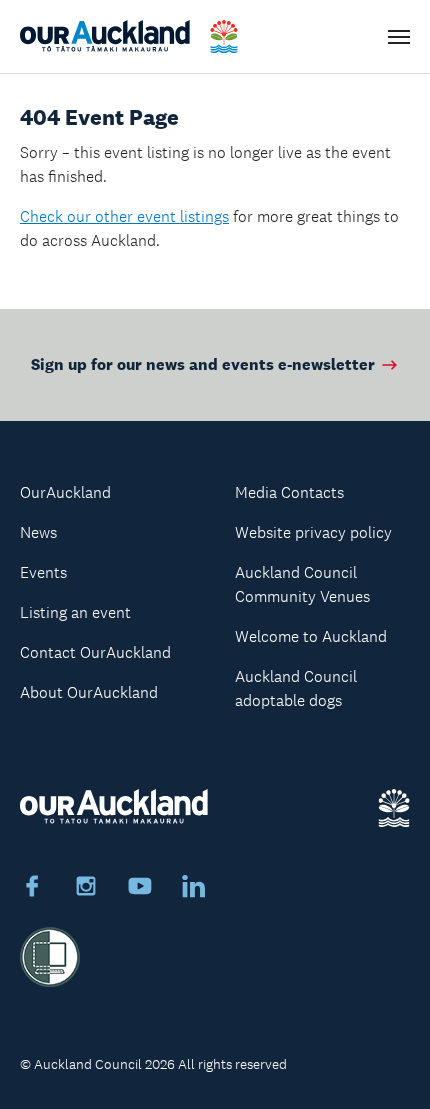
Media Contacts (289, 492)
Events (43, 572)
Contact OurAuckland (95, 652)
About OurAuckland (89, 692)
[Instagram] (86, 889)
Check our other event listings (124, 216)
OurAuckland (65, 492)
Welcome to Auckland (311, 636)
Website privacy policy (313, 532)
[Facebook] (32, 889)
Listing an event (75, 612)
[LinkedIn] (194, 889)
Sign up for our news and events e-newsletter (203, 364)
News (38, 532)
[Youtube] (140, 889)
